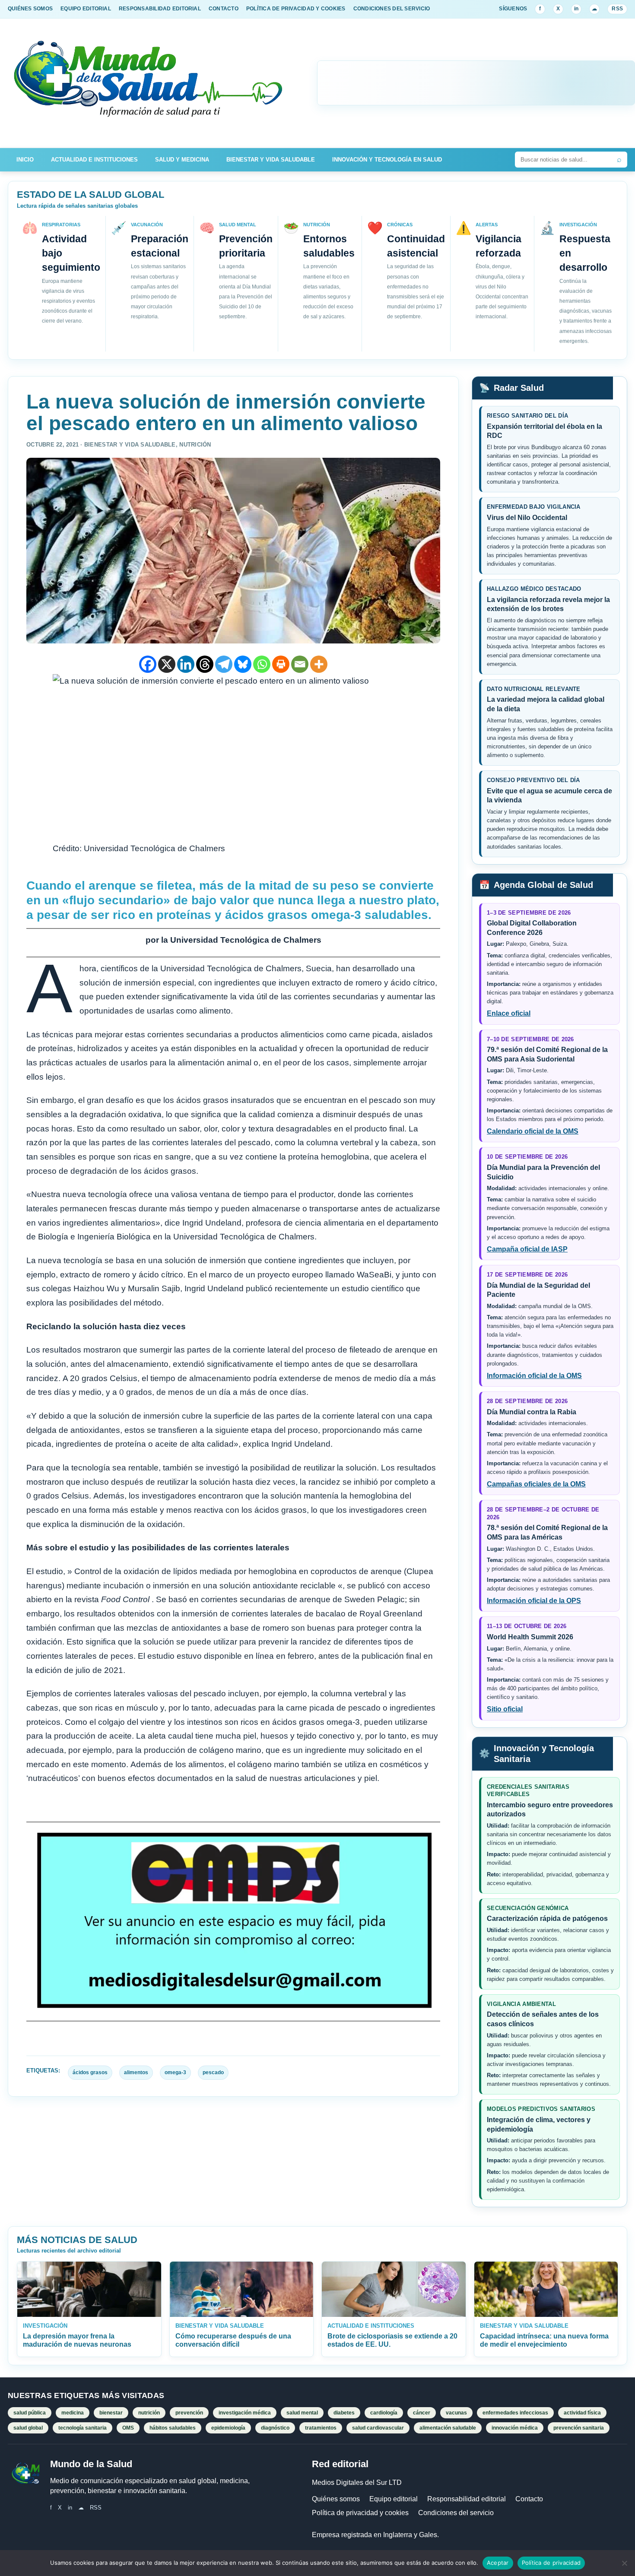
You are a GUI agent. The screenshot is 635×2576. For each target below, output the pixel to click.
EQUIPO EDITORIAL (86, 9)
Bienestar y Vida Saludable (271, 160)
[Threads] (205, 664)
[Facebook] (148, 664)
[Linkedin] (186, 664)
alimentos (136, 2072)
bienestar (111, 2413)
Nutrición (195, 445)
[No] (624, 2563)
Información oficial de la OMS (534, 1376)
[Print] (281, 664)
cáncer (422, 2413)
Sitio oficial (505, 1709)
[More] (319, 664)
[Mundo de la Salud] (149, 83)
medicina (73, 2413)
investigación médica (245, 2413)
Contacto (529, 2499)
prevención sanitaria (579, 2428)
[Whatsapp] (262, 664)
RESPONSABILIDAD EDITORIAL (160, 9)
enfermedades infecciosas (515, 2413)
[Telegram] (224, 664)
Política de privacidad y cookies (360, 2513)
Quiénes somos (336, 2499)
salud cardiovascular (378, 2428)
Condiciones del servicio (456, 2513)
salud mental (302, 2413)
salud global (28, 2428)
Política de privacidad (551, 2563)
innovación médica (515, 2428)
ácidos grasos (90, 2072)
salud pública (30, 2413)
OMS (128, 2428)
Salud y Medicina (182, 160)
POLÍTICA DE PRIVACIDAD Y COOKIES (296, 9)
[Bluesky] (243, 664)
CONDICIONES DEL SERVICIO (392, 9)
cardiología (384, 2413)
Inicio (25, 160)
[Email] (300, 664)
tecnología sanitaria (83, 2428)
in (576, 9)
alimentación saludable (448, 2428)
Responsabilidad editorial (467, 2499)
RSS (617, 9)
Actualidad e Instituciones (94, 160)
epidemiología (228, 2428)
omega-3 (175, 2072)
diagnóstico (275, 2428)
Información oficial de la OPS (534, 1601)
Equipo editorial (394, 2499)
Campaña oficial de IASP (527, 1249)
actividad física (582, 2413)
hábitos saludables (173, 2428)
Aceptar (498, 2563)
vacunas (456, 2413)
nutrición (149, 2413)
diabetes (344, 2413)
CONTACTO (224, 9)
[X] (167, 664)
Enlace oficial (509, 1013)
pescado (213, 2072)
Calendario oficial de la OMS (533, 1131)
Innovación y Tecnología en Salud (387, 160)
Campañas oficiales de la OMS (536, 1484)
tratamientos (321, 2428)
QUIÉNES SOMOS (30, 9)
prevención (189, 2413)
